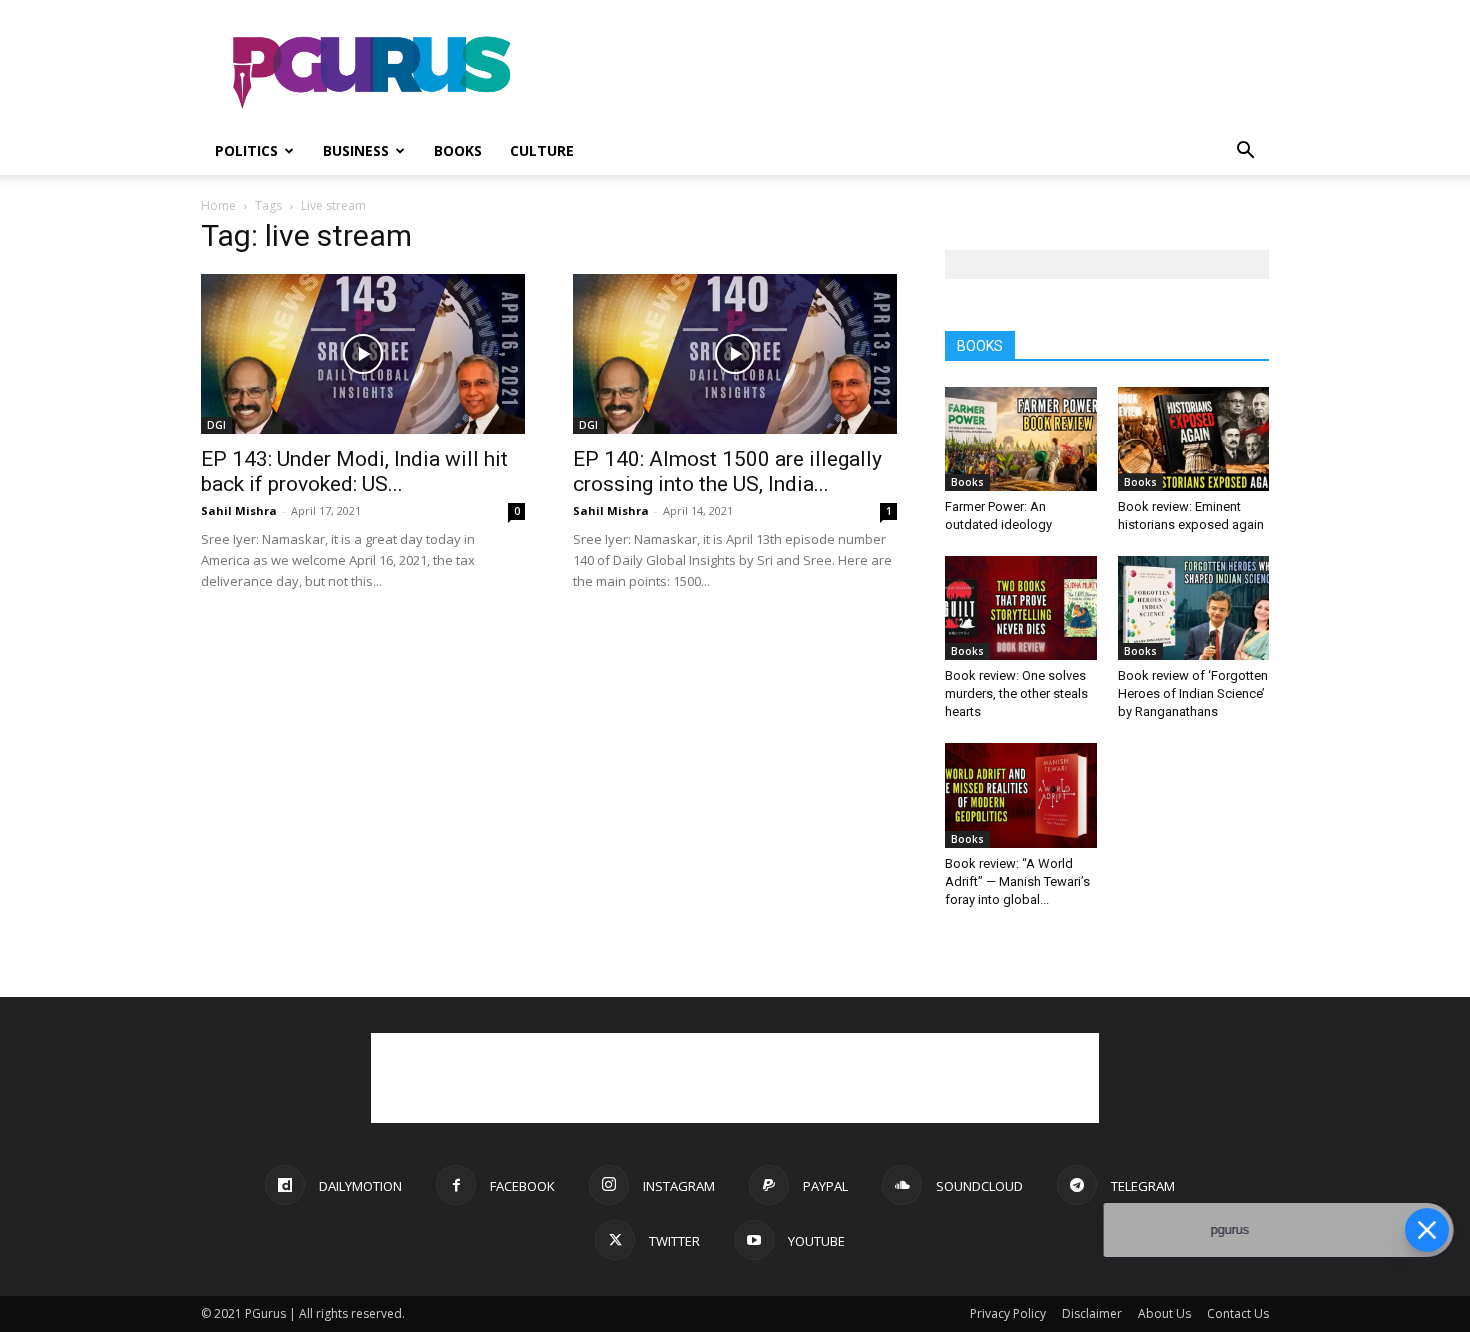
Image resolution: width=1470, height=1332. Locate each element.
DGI (216, 425)
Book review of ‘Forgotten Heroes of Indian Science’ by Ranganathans (1193, 693)
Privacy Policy (1008, 1313)
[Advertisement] (905, 73)
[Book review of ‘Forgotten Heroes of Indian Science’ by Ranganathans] (1194, 608)
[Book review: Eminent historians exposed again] (1194, 439)
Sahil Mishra (239, 510)
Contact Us (1238, 1313)
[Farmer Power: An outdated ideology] (1021, 439)
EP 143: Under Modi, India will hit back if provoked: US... (354, 471)
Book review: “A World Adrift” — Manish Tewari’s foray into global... (1017, 881)
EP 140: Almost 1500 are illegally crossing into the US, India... (727, 471)
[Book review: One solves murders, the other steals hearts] (1021, 608)
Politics (246, 150)
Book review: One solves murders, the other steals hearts (1016, 693)
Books (458, 150)
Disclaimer (1092, 1313)
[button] (1245, 152)
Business (356, 150)
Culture (542, 150)
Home (218, 205)
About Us (1164, 1313)
